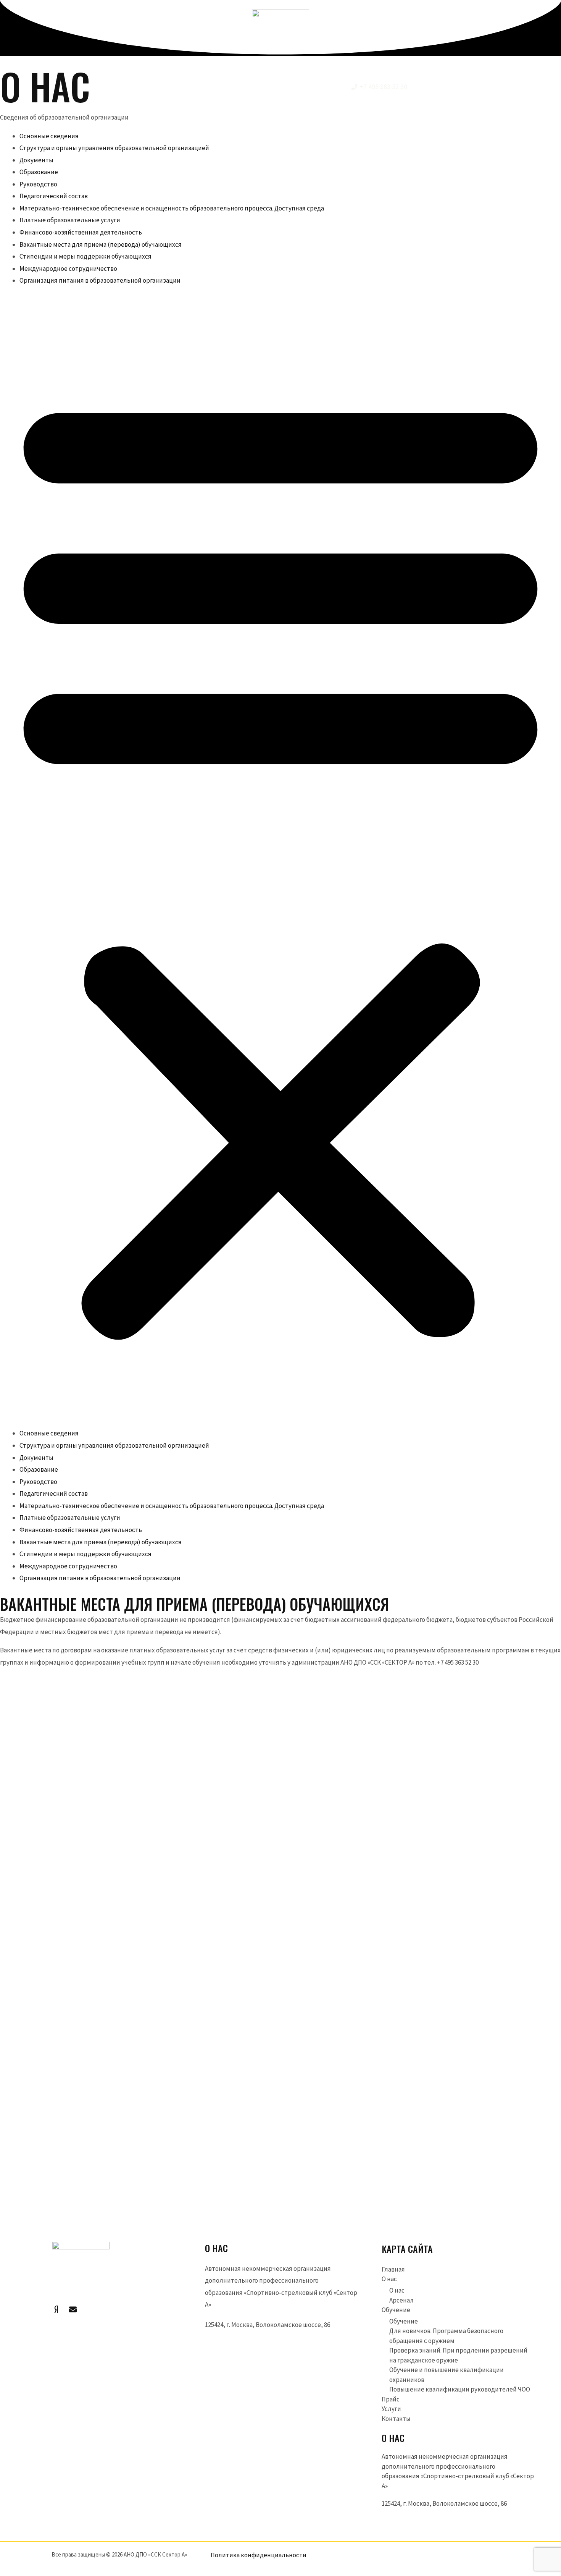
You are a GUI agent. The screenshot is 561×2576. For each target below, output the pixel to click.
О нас (389, 2279)
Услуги (391, 2409)
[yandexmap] (56, 2309)
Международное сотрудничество (68, 269)
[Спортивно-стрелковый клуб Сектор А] (280, 37)
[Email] (73, 2309)
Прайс (391, 2399)
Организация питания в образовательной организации (100, 280)
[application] (176, 87)
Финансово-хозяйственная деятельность (81, 232)
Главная (393, 2269)
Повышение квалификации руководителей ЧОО (460, 2389)
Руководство (38, 184)
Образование (39, 172)
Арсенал (401, 2300)
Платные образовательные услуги (70, 220)
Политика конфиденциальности (259, 2555)
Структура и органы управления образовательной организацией (114, 148)
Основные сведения (49, 136)
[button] (280, 862)
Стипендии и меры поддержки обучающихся (85, 256)
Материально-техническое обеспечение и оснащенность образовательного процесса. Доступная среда (172, 208)
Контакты (396, 2419)
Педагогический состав (54, 196)
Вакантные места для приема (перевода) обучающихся (101, 244)
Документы (36, 160)
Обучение (396, 2310)
